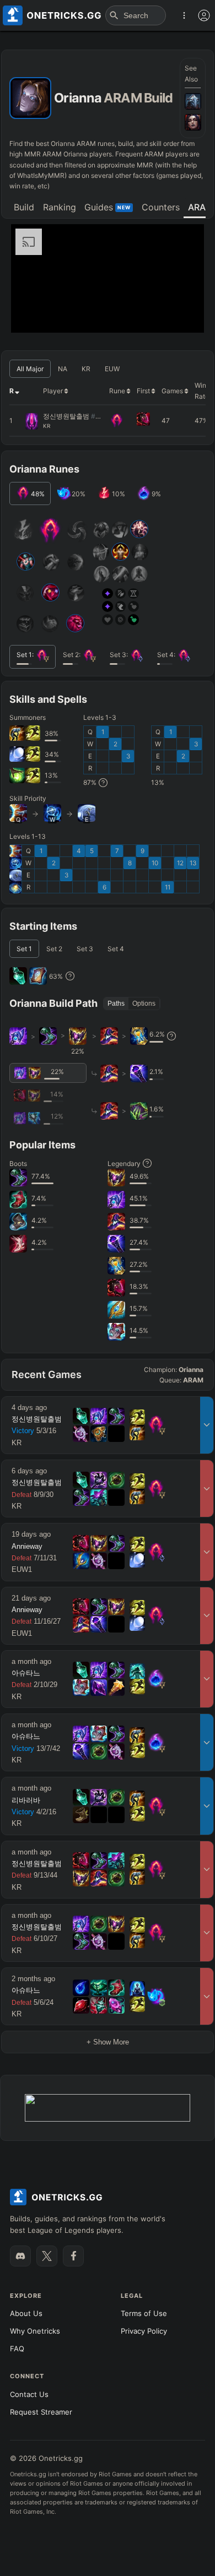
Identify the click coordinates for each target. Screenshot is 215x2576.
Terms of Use (144, 2313)
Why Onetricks (35, 2331)
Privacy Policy (144, 2331)
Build (24, 207)
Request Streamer (41, 2412)
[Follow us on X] (47, 2256)
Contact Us (29, 2394)
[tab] (24, 208)
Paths (116, 1004)
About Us (26, 2313)
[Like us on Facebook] (73, 2256)
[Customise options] (204, 15)
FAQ (17, 2349)
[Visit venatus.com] (182, 315)
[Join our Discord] (20, 2256)
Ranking (60, 207)
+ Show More (108, 2042)
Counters (161, 207)
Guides (108, 207)
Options (144, 1004)
